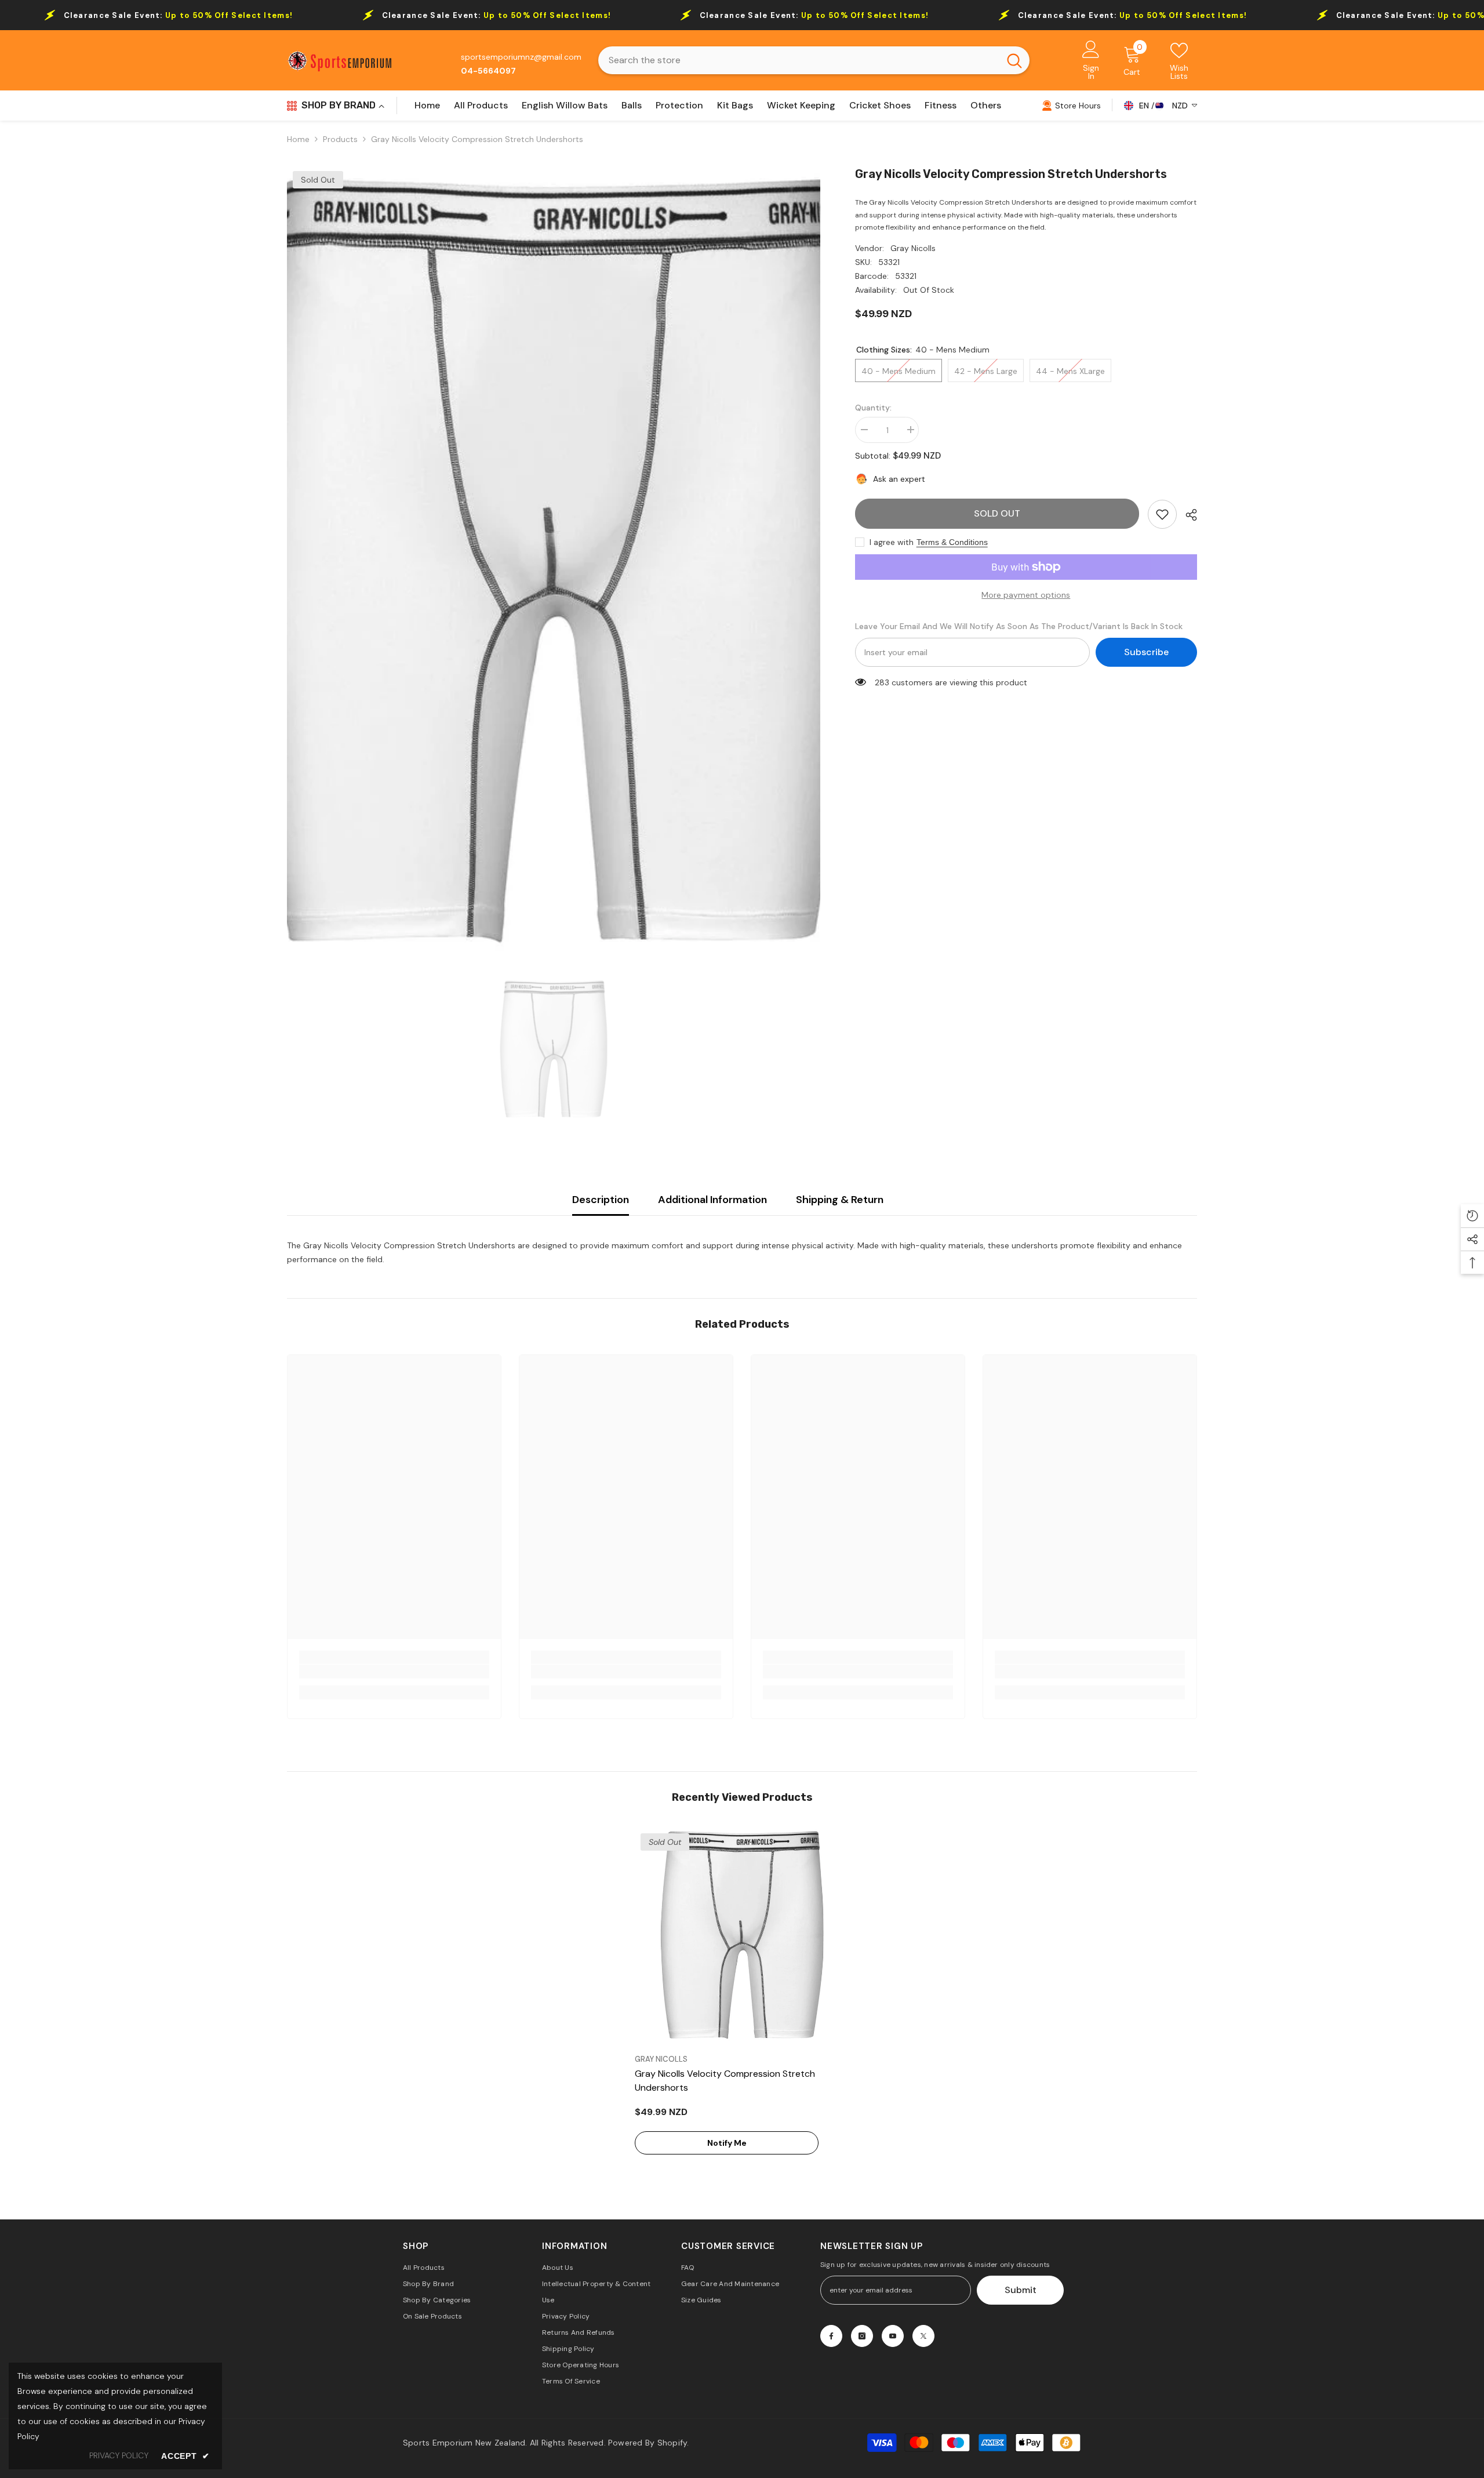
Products (340, 139)
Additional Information (712, 1200)
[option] (554, 560)
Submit (1021, 2290)
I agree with (892, 542)
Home (298, 139)
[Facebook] (831, 2336)
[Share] (1187, 515)
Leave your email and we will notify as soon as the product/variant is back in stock (1019, 626)
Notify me (727, 2143)
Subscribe (1146, 652)
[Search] (814, 60)
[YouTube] (893, 2336)
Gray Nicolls (913, 248)
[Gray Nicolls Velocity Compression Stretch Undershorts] (742, 1935)
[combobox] (799, 60)
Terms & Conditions (952, 542)
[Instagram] (862, 2336)
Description (601, 1200)
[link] (1162, 514)
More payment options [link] (1026, 595)
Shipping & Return (840, 1200)
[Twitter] (923, 2336)
